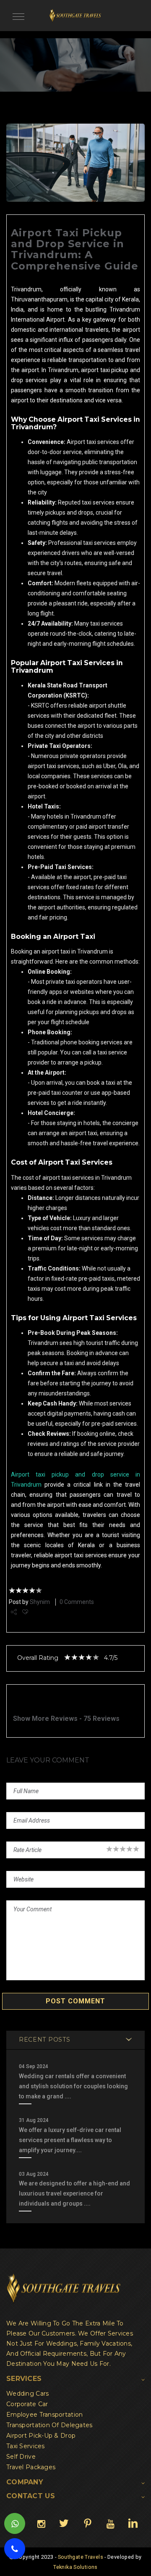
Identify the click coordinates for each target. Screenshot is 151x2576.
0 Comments (77, 1602)
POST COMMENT (75, 2001)
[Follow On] (41, 2523)
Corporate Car (27, 2404)
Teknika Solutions (75, 2567)
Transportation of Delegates (49, 2425)
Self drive (21, 2457)
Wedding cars (27, 2394)
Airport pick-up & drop (41, 2436)
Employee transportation (44, 2415)
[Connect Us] (133, 2523)
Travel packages (31, 2467)
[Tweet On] (64, 2523)
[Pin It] (87, 2523)
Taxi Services (26, 2446)
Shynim (40, 1602)
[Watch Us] (110, 2523)
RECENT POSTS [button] (44, 2040)
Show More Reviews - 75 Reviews (66, 1719)
